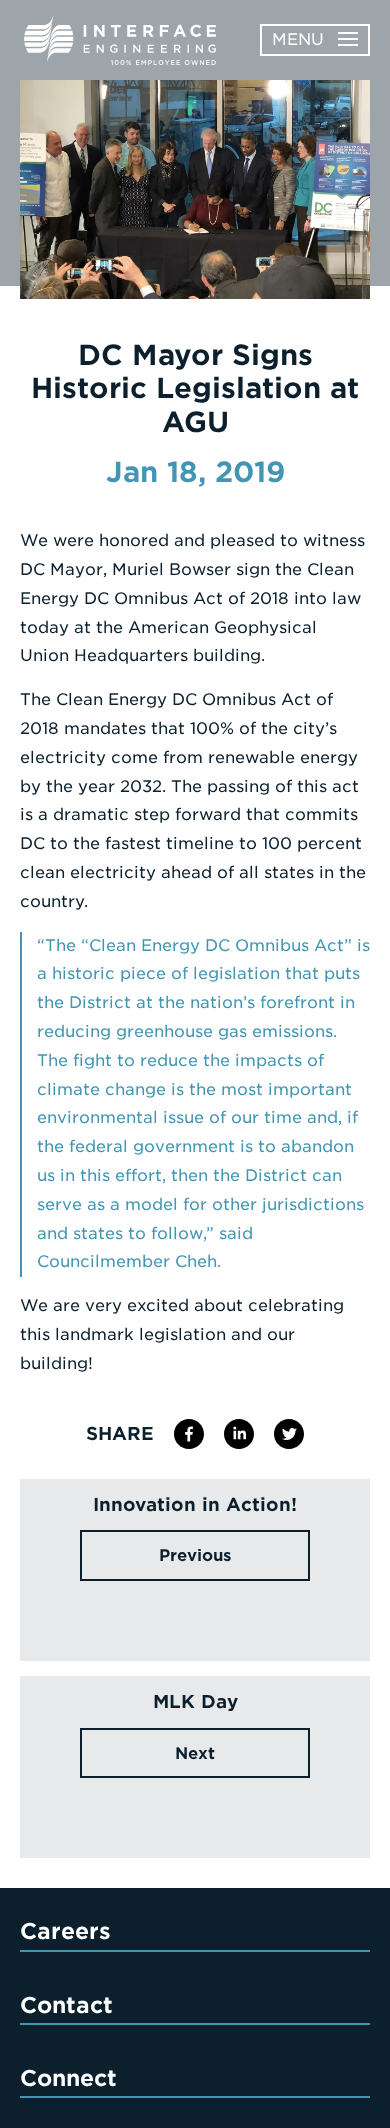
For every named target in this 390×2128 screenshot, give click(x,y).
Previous (195, 1555)
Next (195, 1753)
